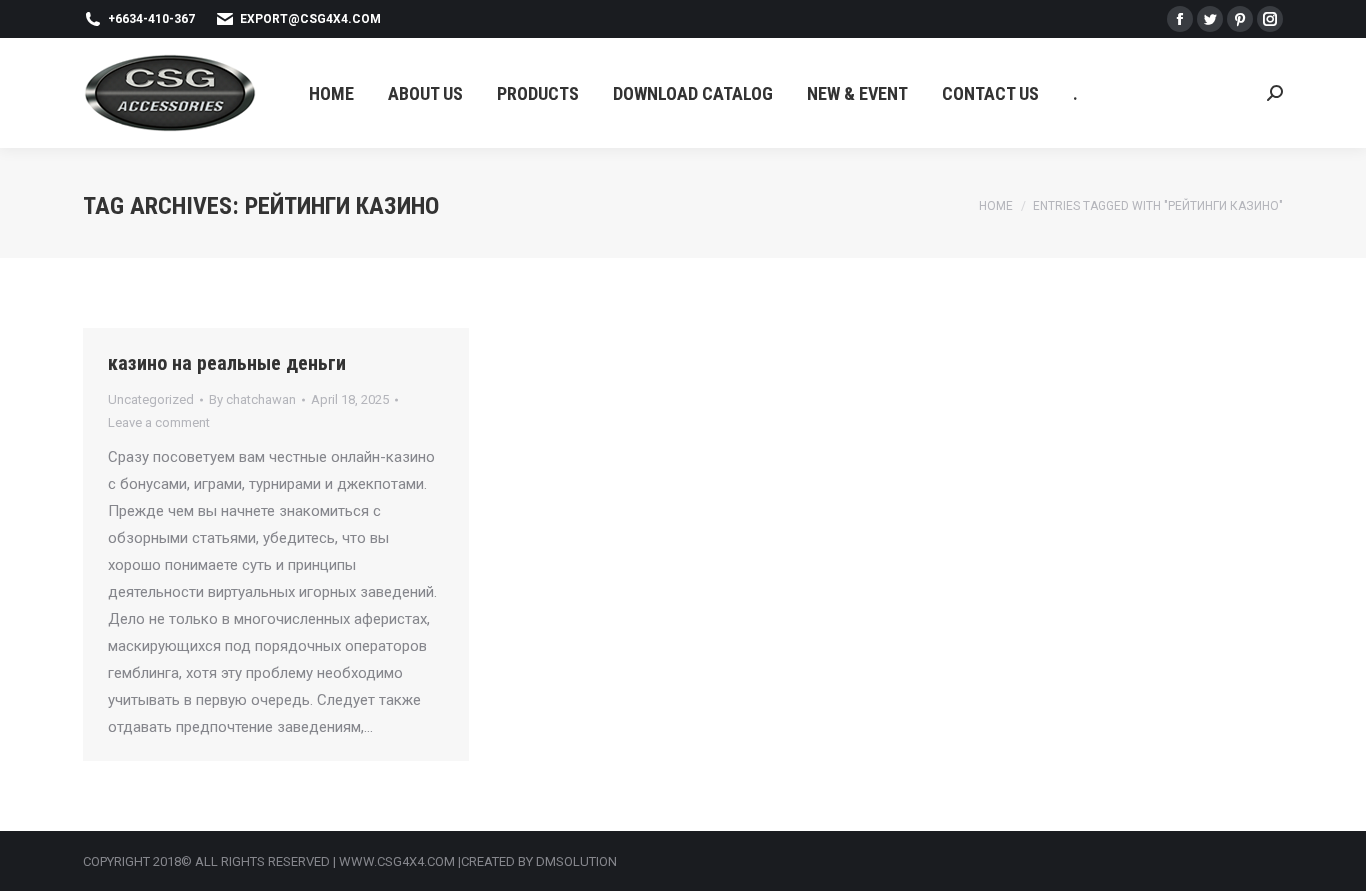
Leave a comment (159, 422)
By (252, 399)
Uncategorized (151, 399)
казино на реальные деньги (227, 363)
